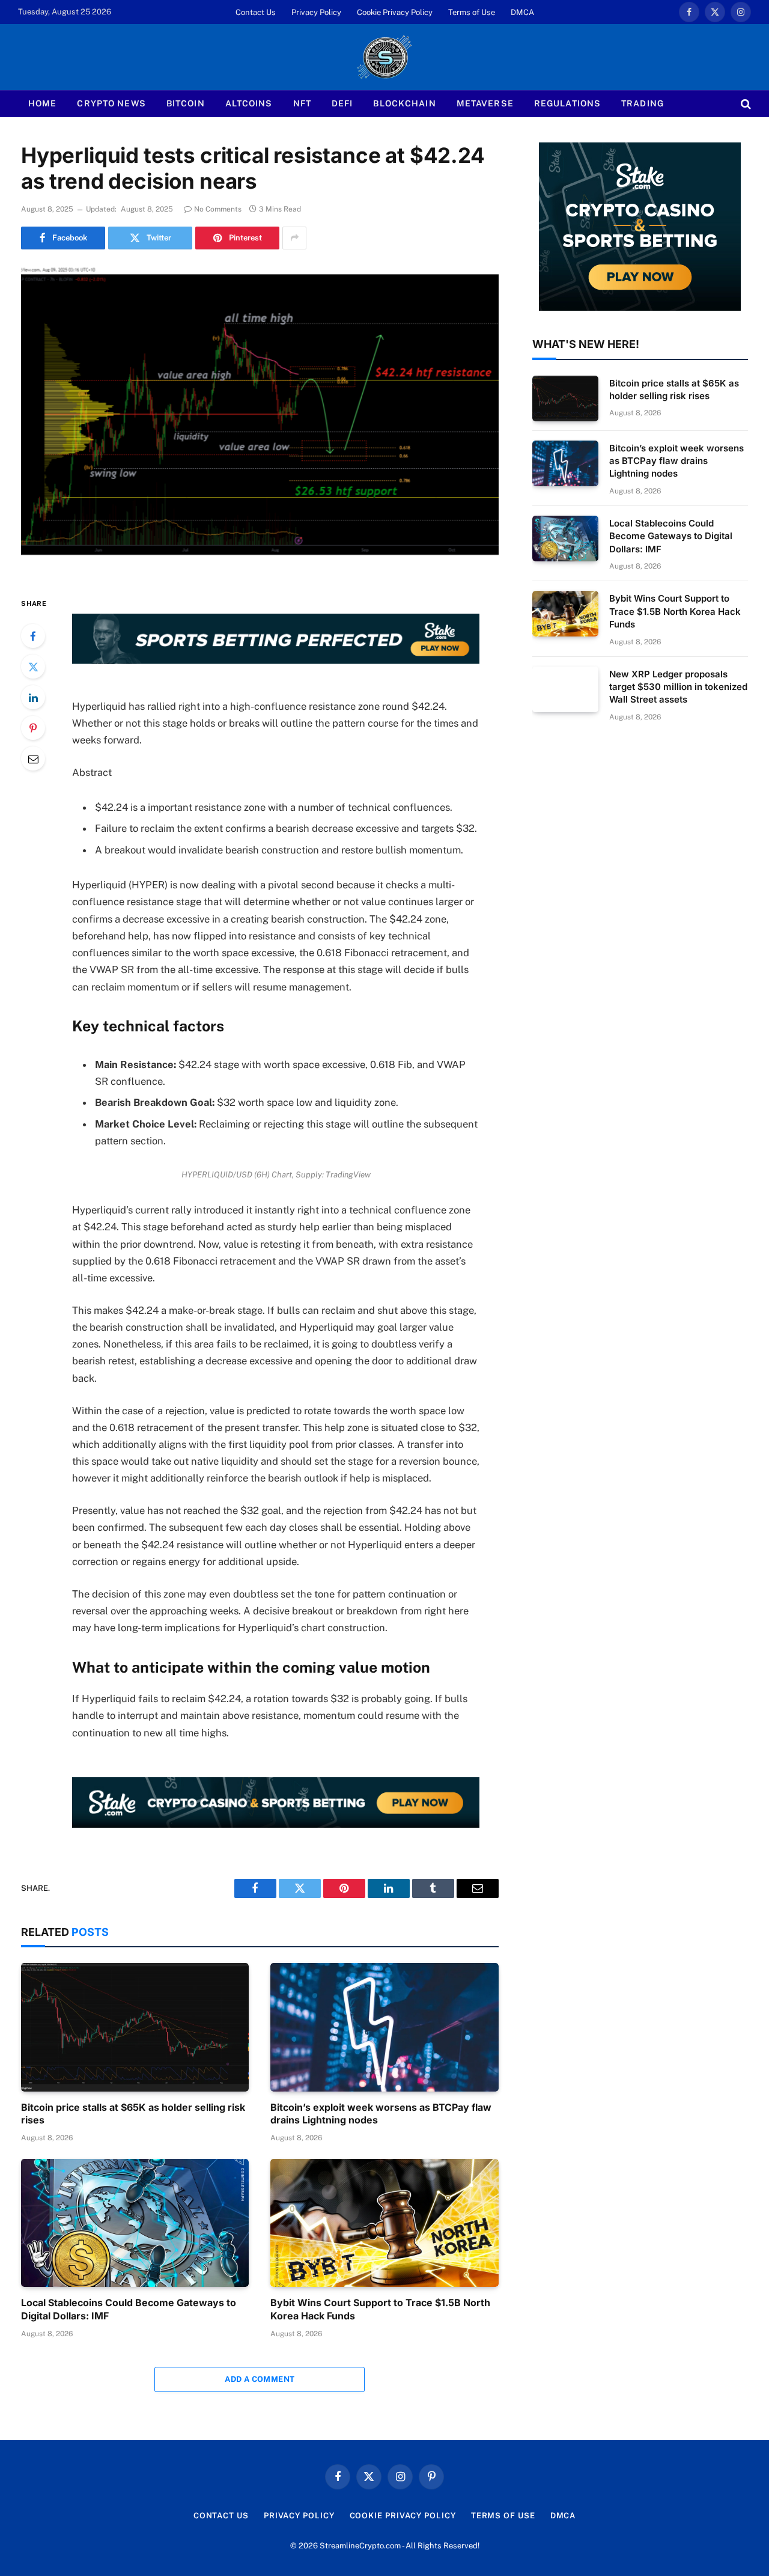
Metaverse (485, 103)
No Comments (218, 209)
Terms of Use (472, 12)
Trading (643, 103)
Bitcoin (186, 103)
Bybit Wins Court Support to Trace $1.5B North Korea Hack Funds (380, 2309)
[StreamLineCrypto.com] (384, 57)
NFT (302, 103)
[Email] (33, 758)
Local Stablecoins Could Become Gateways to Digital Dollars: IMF (129, 2309)
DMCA (522, 12)
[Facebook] (33, 636)
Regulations (567, 103)
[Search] (745, 104)
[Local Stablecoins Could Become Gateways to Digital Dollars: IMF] (135, 2223)
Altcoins (249, 103)
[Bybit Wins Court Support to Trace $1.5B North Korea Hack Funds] (384, 2223)
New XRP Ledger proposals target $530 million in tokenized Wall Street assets (678, 687)
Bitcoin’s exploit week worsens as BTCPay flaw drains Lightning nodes (381, 2114)
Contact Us (256, 12)
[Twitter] (33, 667)
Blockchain (404, 103)
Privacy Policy (316, 12)
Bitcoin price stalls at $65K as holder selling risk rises (133, 2114)
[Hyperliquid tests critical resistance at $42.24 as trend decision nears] (260, 420)
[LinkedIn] (33, 697)
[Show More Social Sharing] (294, 238)
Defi (342, 103)
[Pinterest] (33, 728)
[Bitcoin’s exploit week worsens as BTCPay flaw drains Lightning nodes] (384, 2027)
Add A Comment (260, 2379)
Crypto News (111, 103)
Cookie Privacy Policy (395, 12)
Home (42, 103)
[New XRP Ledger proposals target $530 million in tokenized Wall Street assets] (565, 689)
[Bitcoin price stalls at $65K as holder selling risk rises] (135, 2027)
